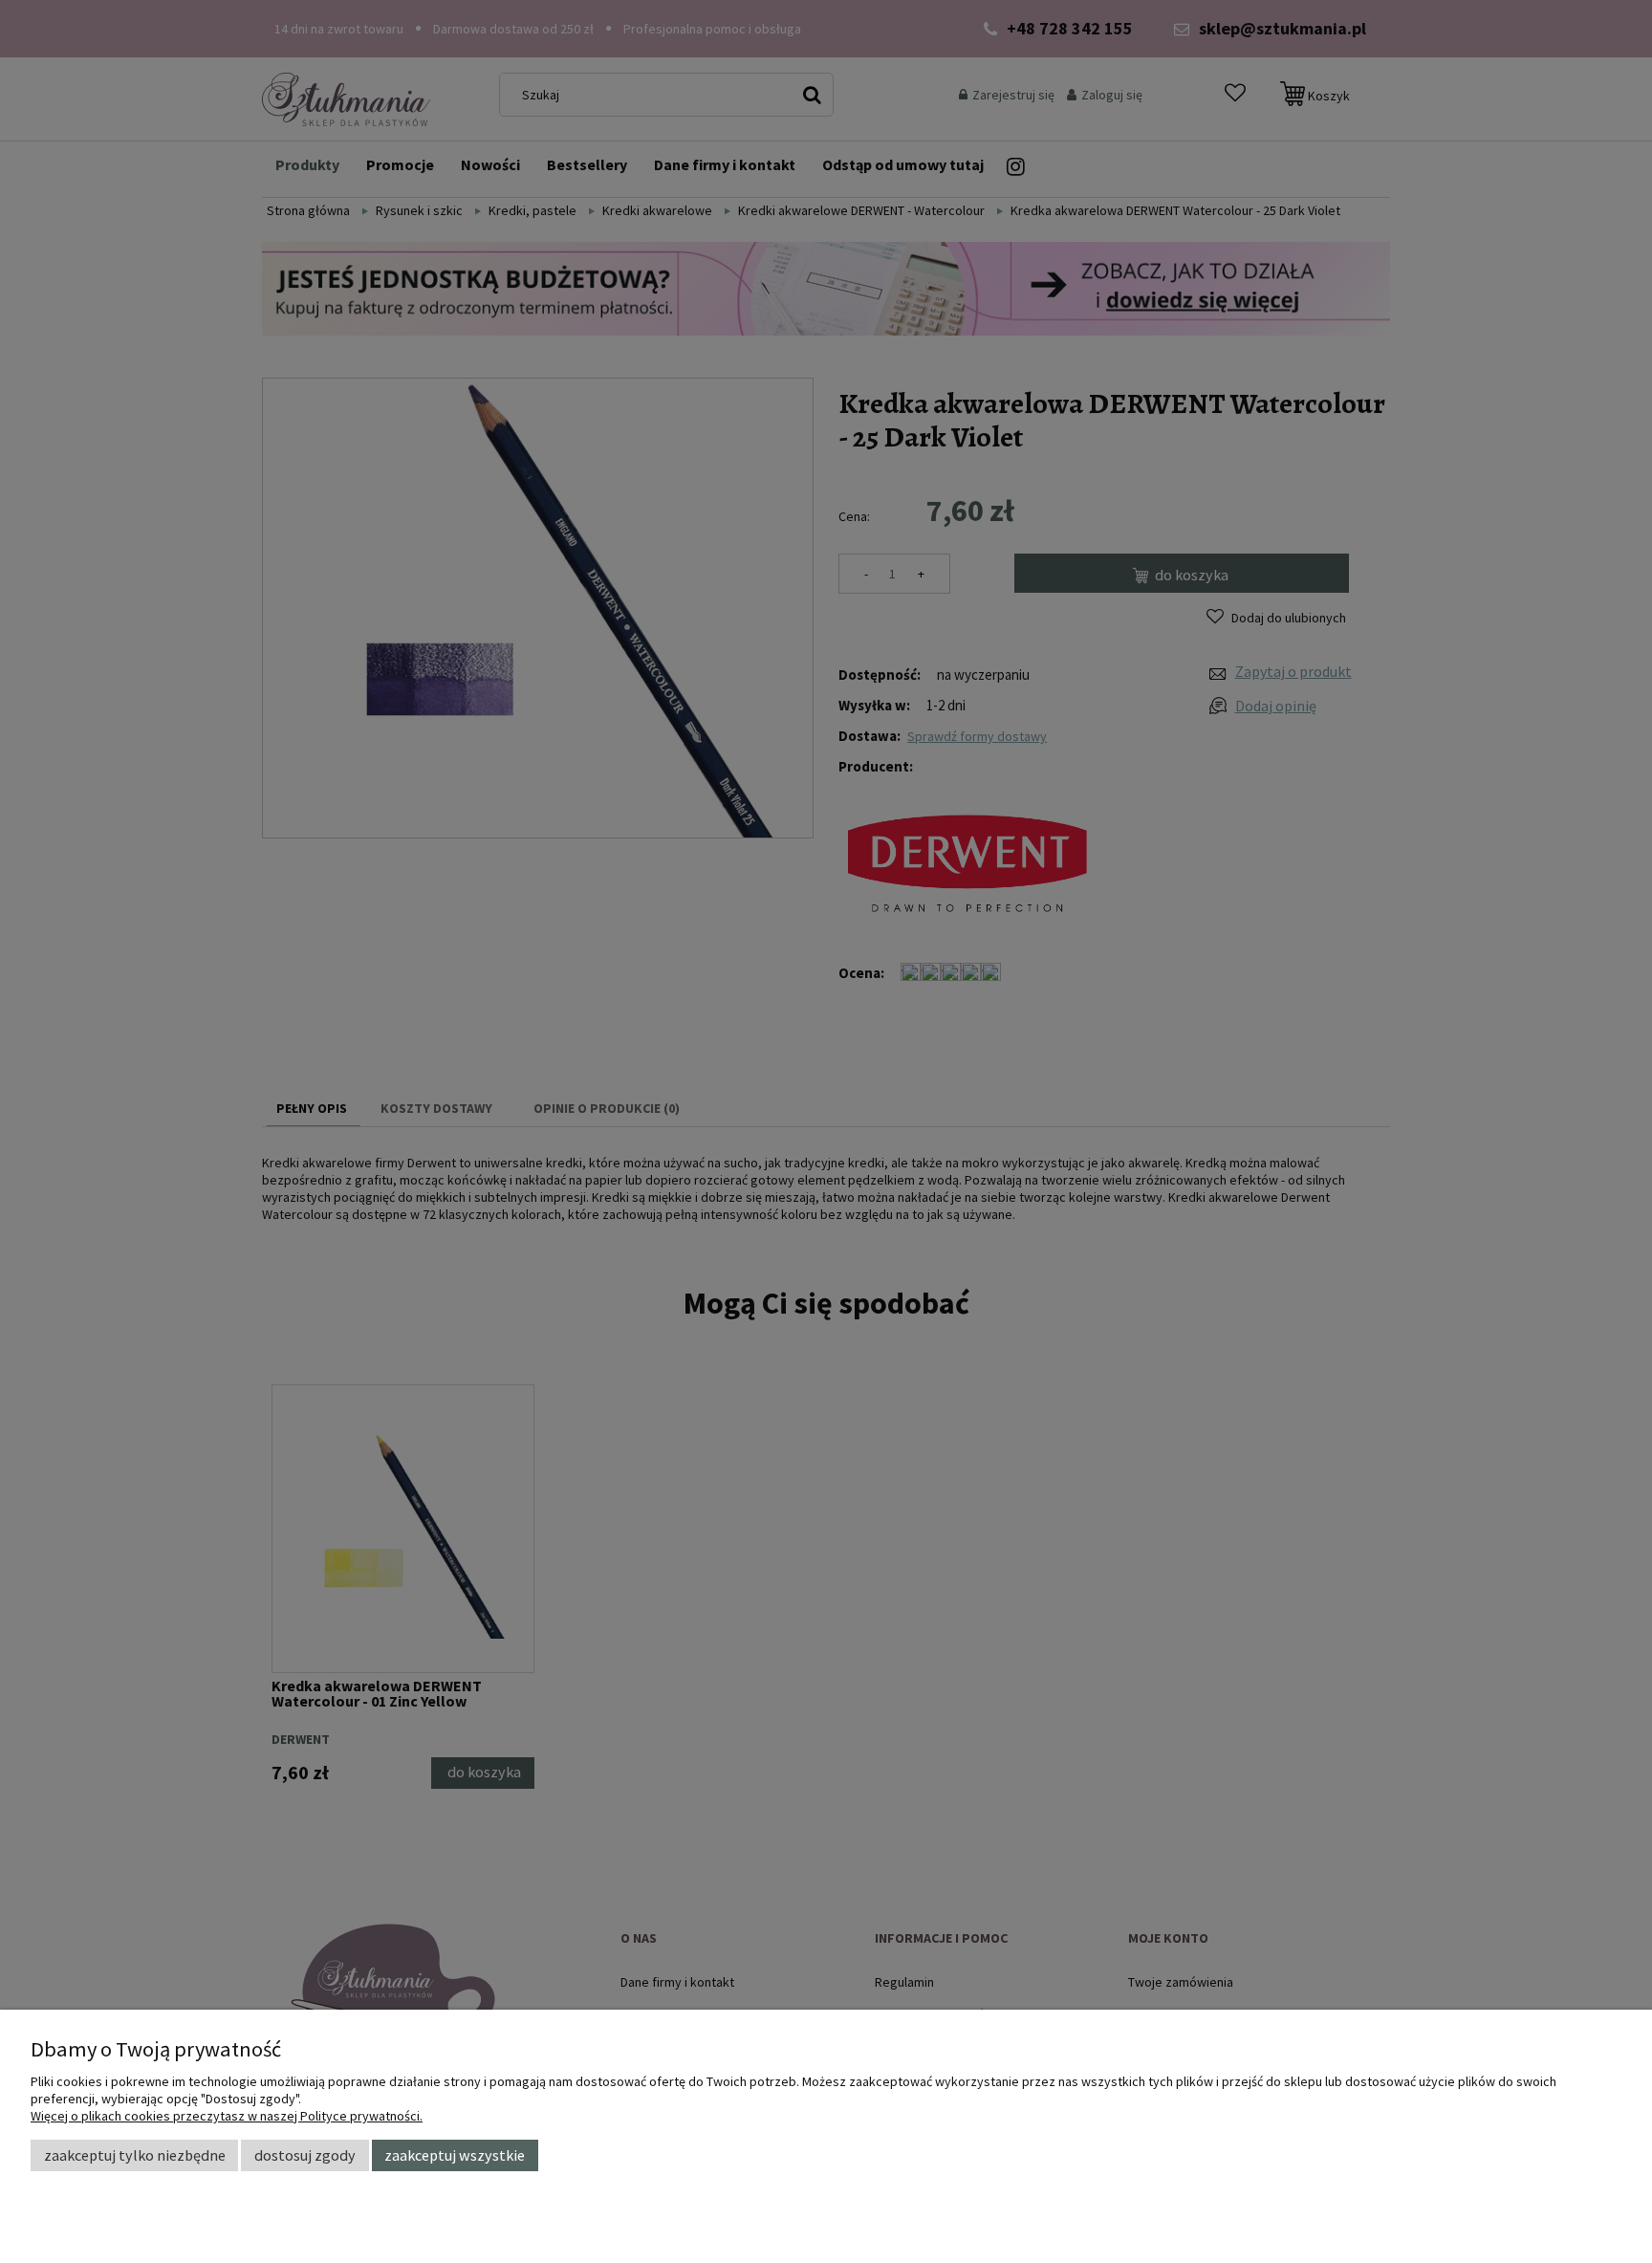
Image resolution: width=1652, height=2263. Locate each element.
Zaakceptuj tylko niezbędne (135, 2155)
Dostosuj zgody (305, 2155)
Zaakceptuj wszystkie (455, 2155)
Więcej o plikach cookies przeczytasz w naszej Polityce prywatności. (227, 2116)
